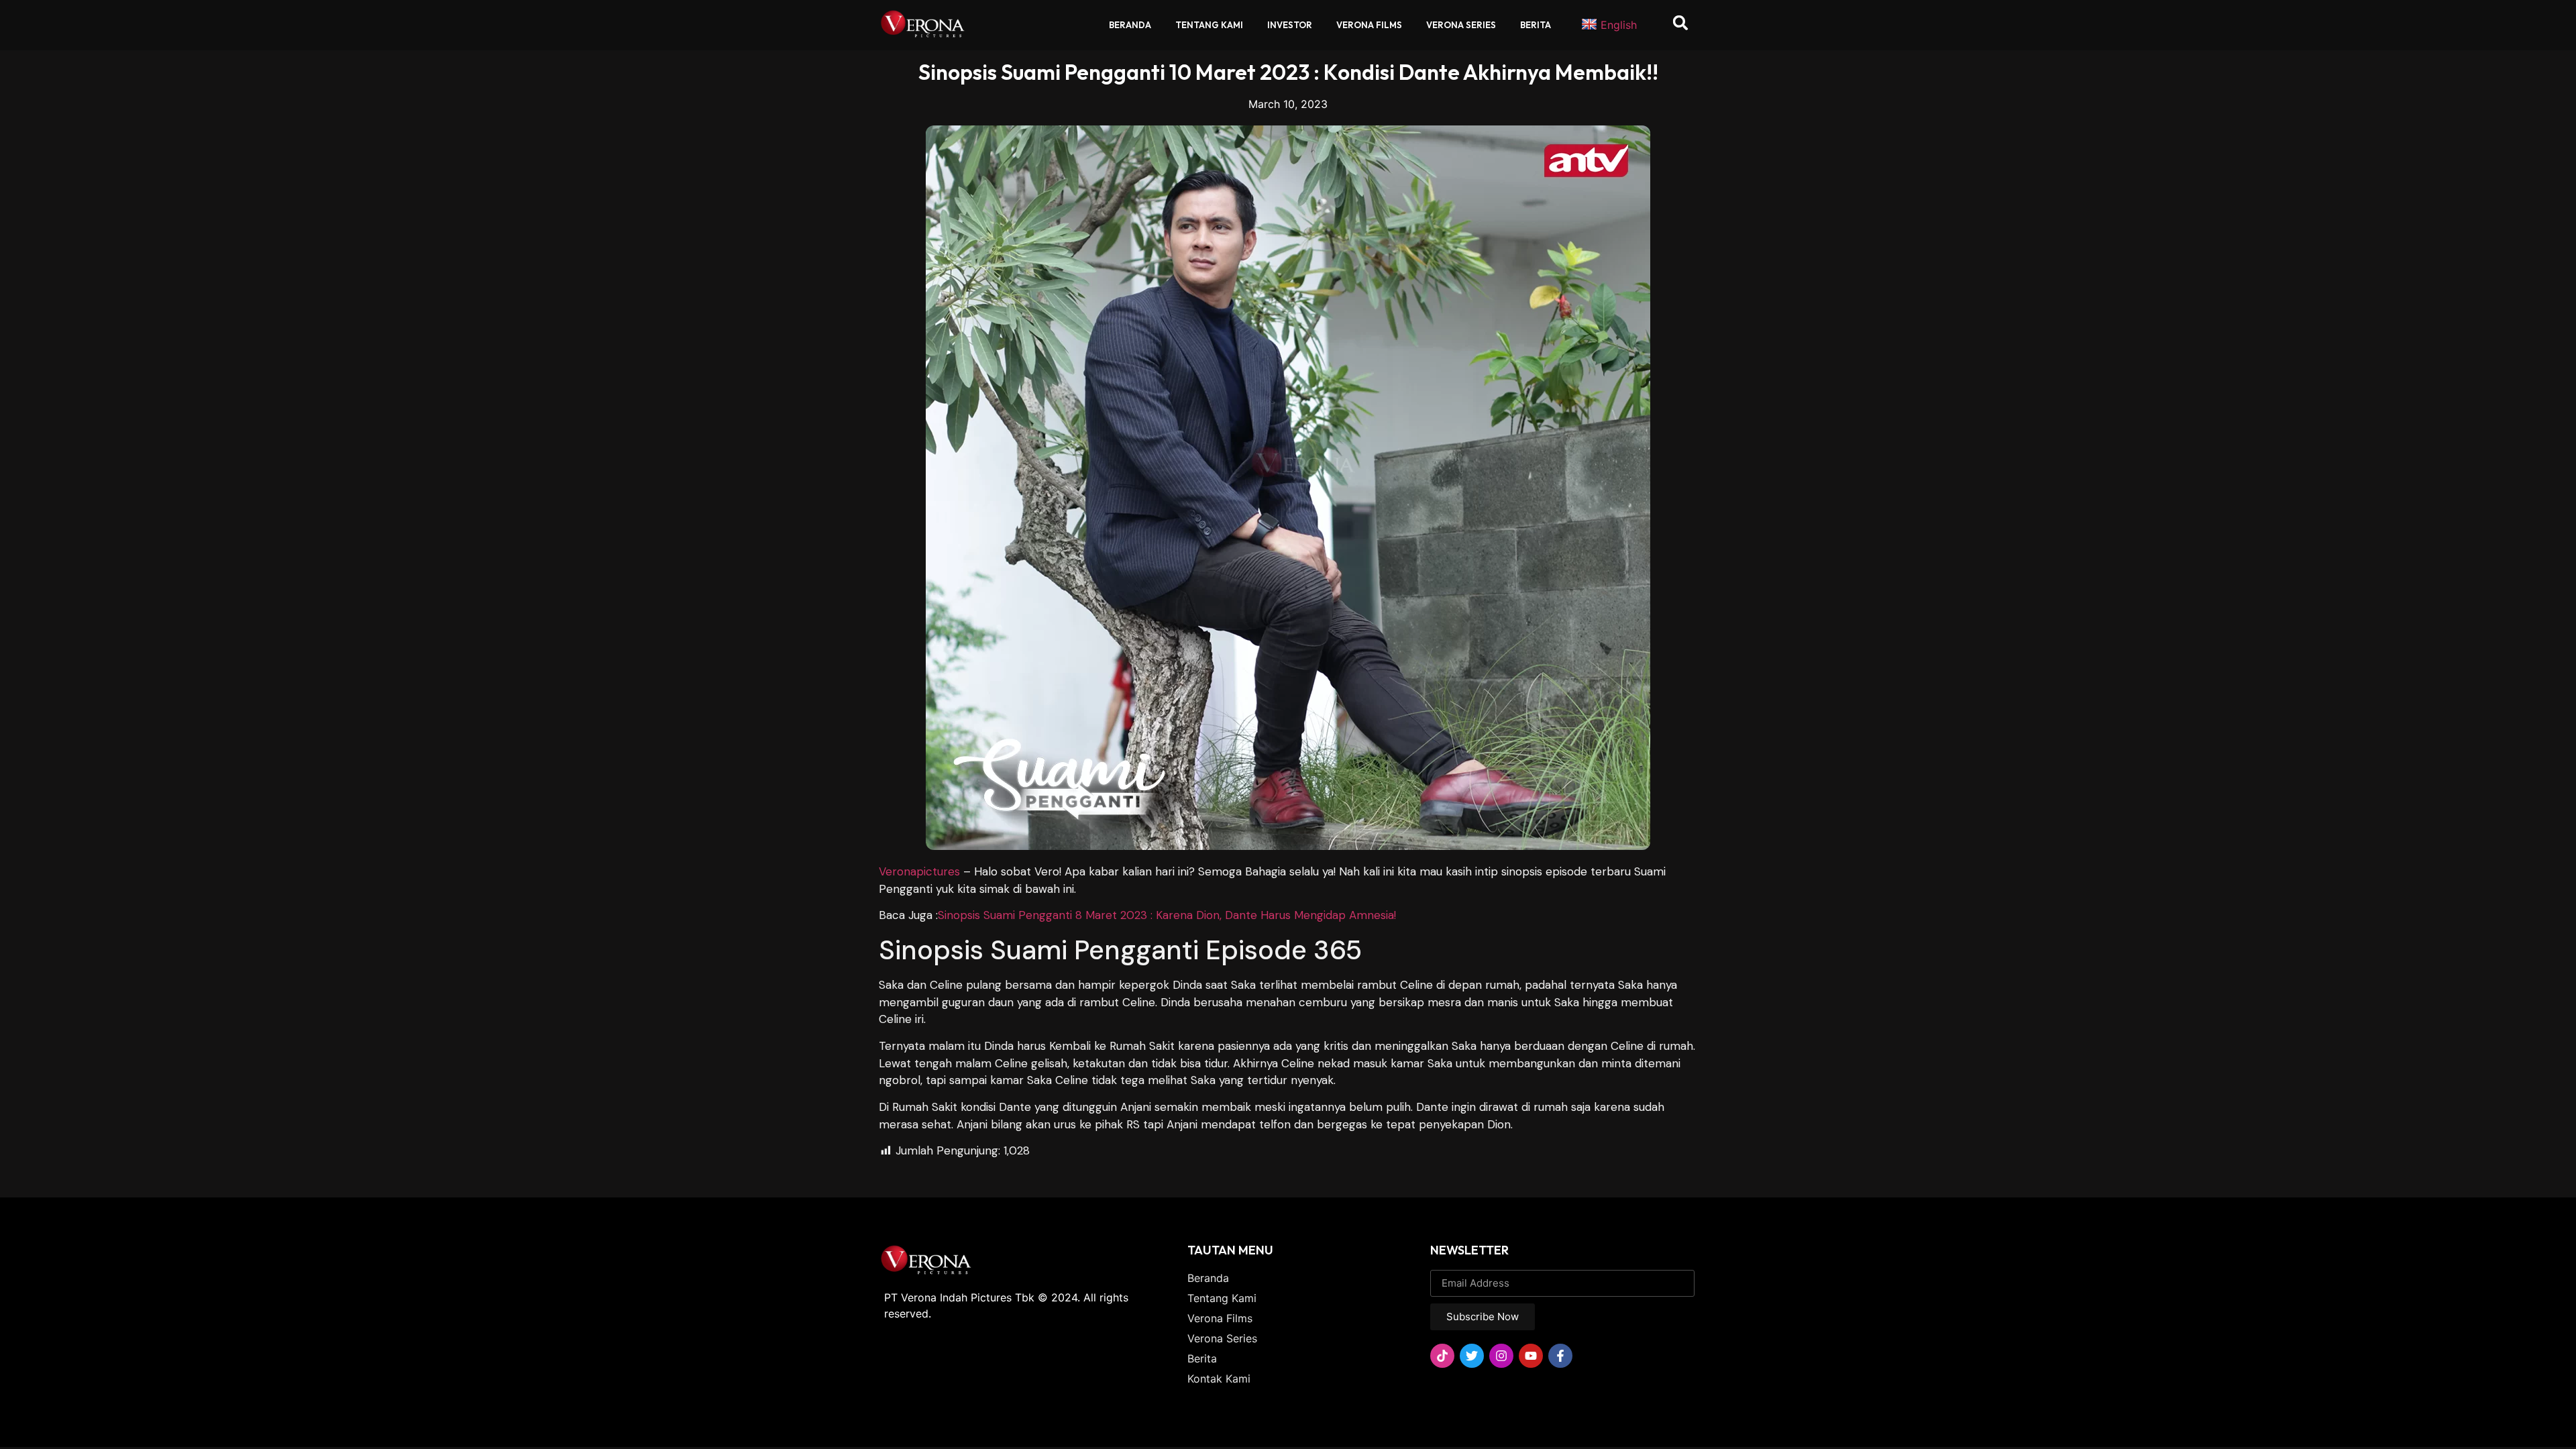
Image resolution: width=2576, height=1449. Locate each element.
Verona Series (1461, 25)
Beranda (1130, 25)
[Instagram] (1501, 1356)
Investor (1290, 25)
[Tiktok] (1442, 1356)
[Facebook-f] (1560, 1356)
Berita (1536, 25)
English (1619, 25)
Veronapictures (919, 871)
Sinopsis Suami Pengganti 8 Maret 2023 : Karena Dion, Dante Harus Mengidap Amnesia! (1167, 915)
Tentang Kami (1209, 25)
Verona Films (1369, 25)
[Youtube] (1531, 1356)
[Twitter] (1472, 1356)
